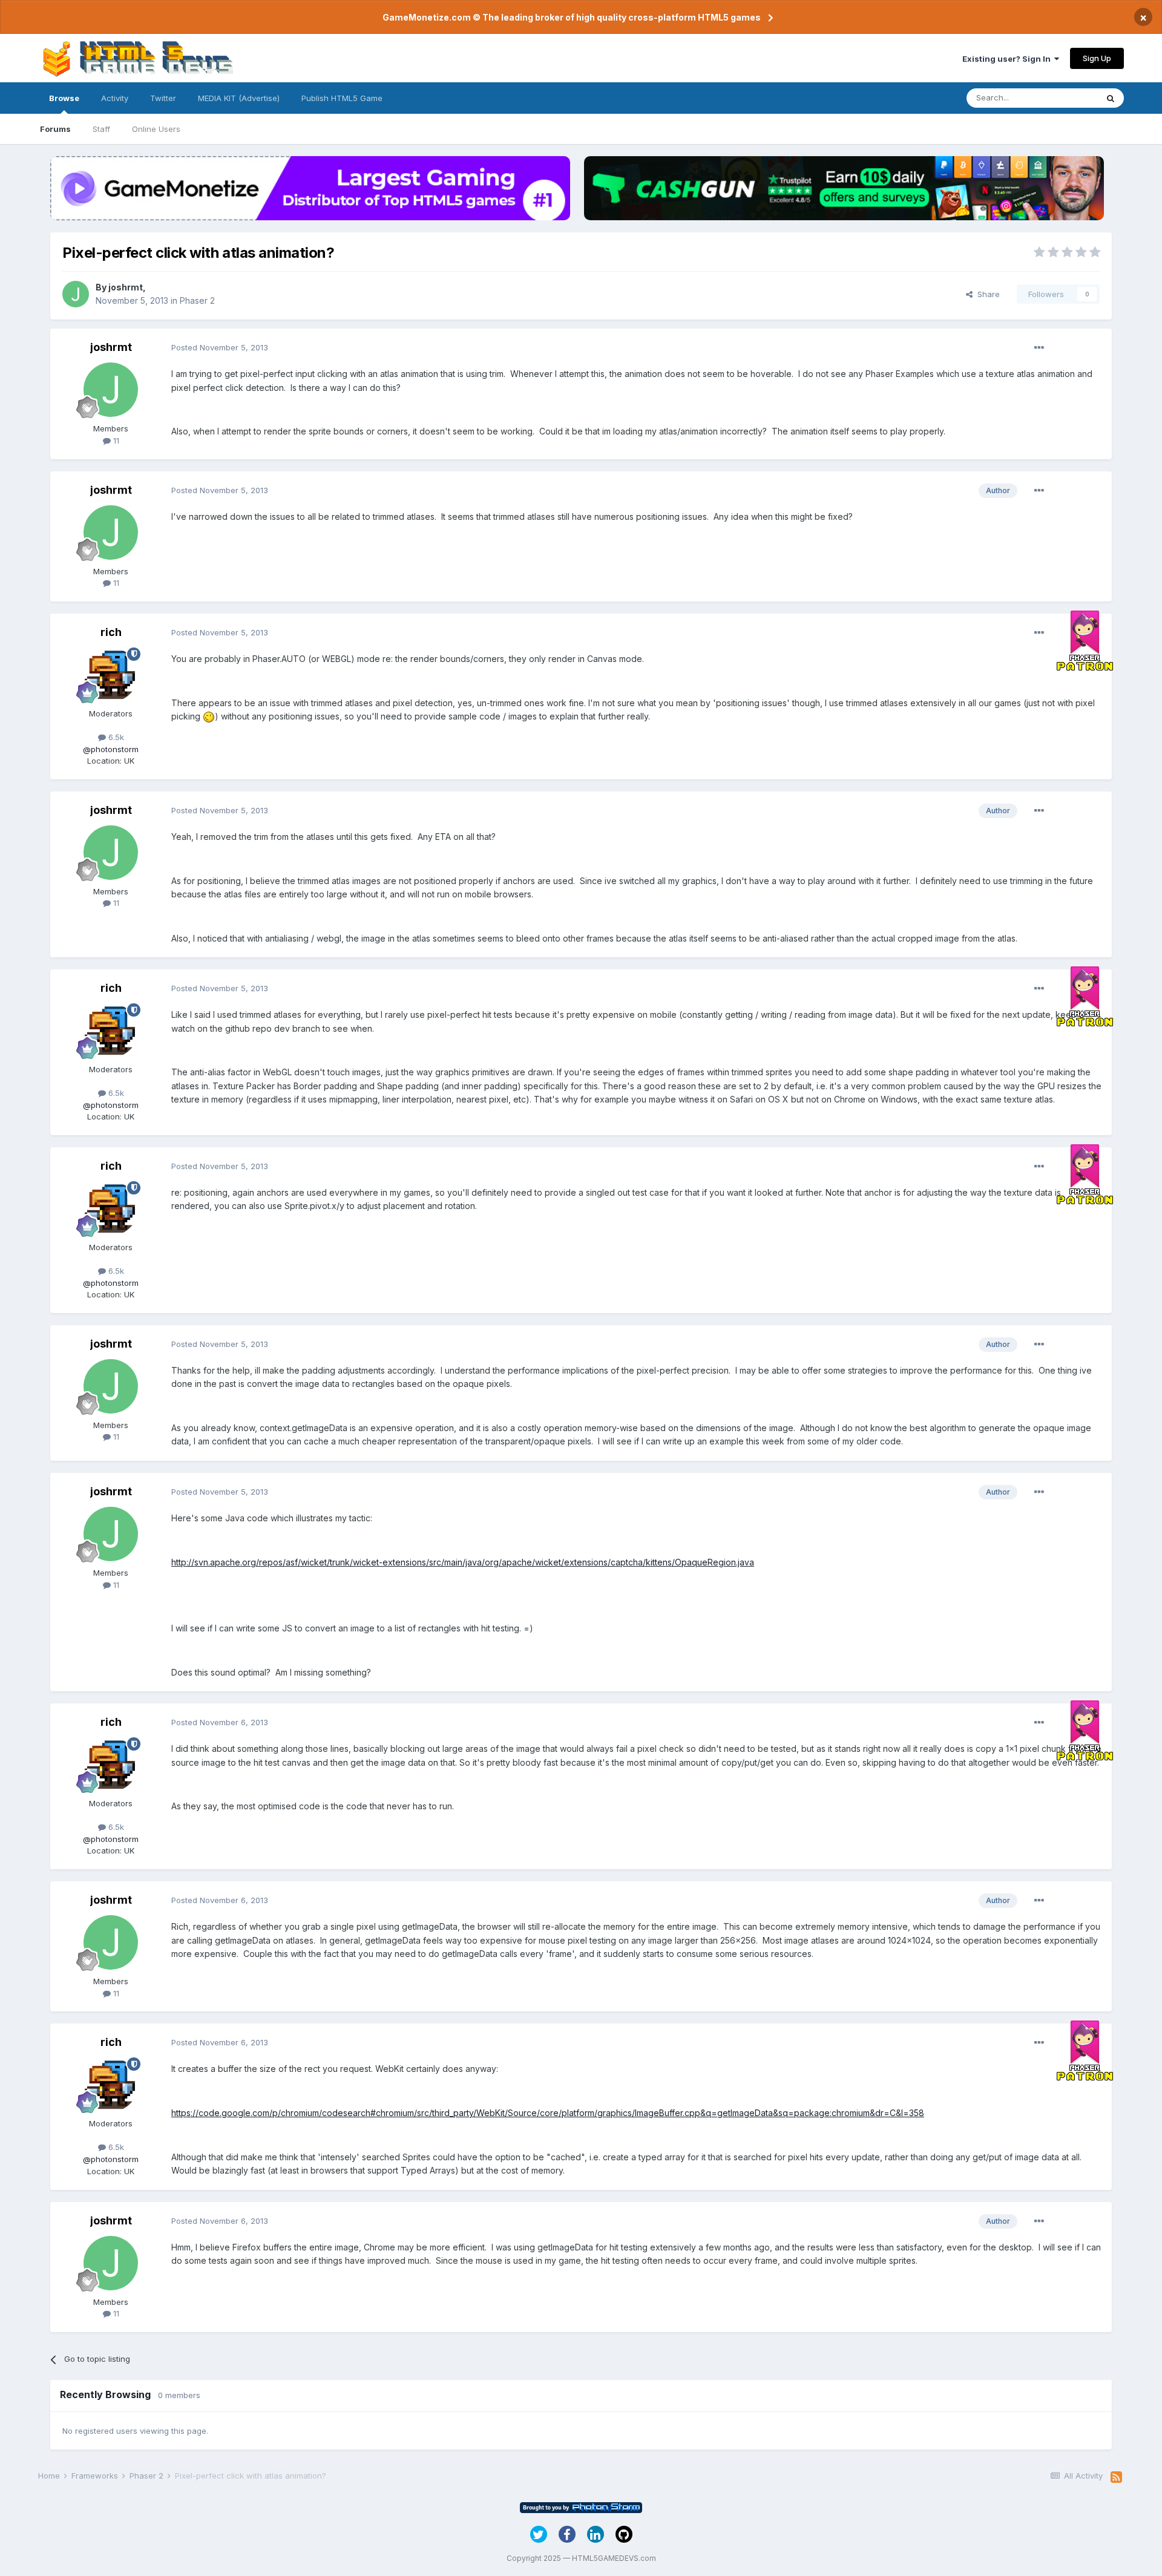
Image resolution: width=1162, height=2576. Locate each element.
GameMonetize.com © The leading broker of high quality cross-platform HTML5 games (572, 17)
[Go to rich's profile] (111, 675)
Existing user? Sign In (1008, 59)
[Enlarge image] (209, 716)
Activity (115, 98)
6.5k (115, 737)
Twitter (163, 98)
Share (986, 294)
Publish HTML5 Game (342, 98)
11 (115, 441)
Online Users (156, 129)
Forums (55, 129)
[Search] (1111, 98)
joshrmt (126, 287)
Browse (64, 98)
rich (111, 632)
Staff (101, 129)
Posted (220, 347)
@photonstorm (111, 749)
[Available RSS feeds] (1116, 2477)
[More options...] (1039, 348)
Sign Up (1097, 58)
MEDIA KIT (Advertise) (239, 98)
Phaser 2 (197, 300)
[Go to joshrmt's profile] (76, 294)
